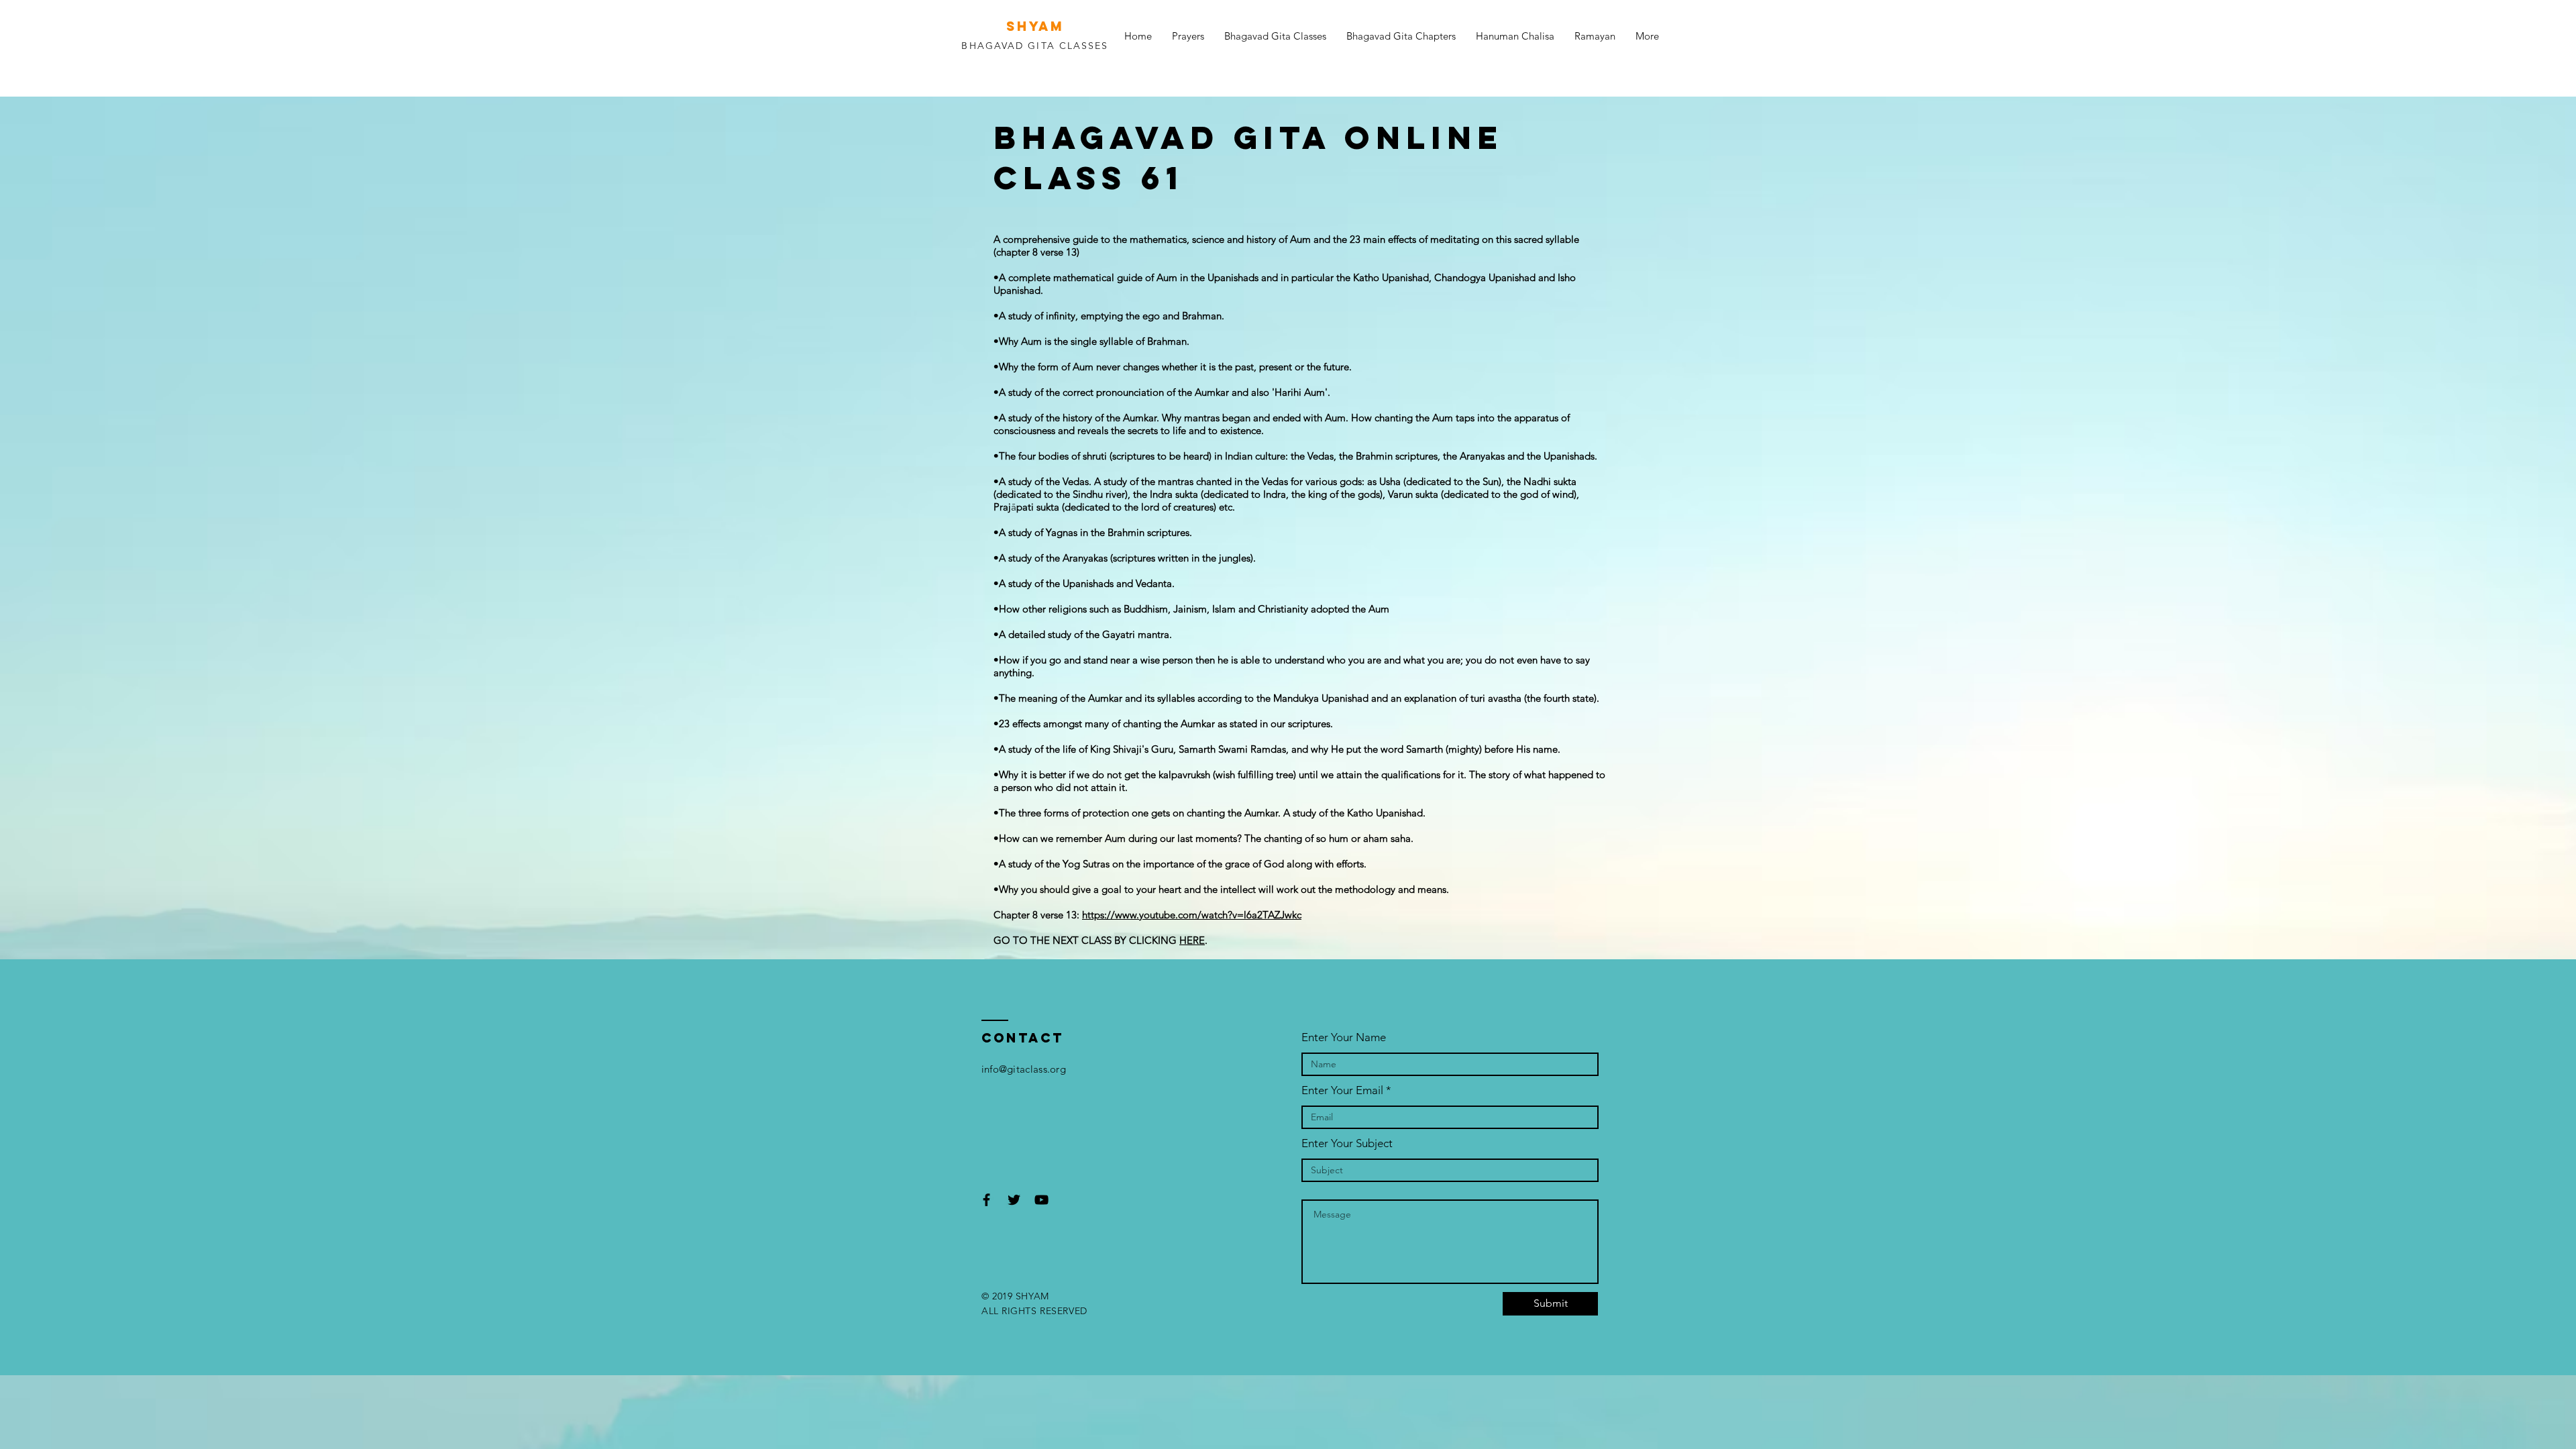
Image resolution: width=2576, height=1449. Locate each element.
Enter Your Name (1344, 1037)
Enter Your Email (1342, 1090)
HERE (1192, 940)
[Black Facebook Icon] (986, 1200)
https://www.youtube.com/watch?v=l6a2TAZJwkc (1192, 915)
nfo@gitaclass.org (1025, 1069)
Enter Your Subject (1347, 1143)
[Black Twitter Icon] (1014, 1200)
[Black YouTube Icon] (1041, 1200)
